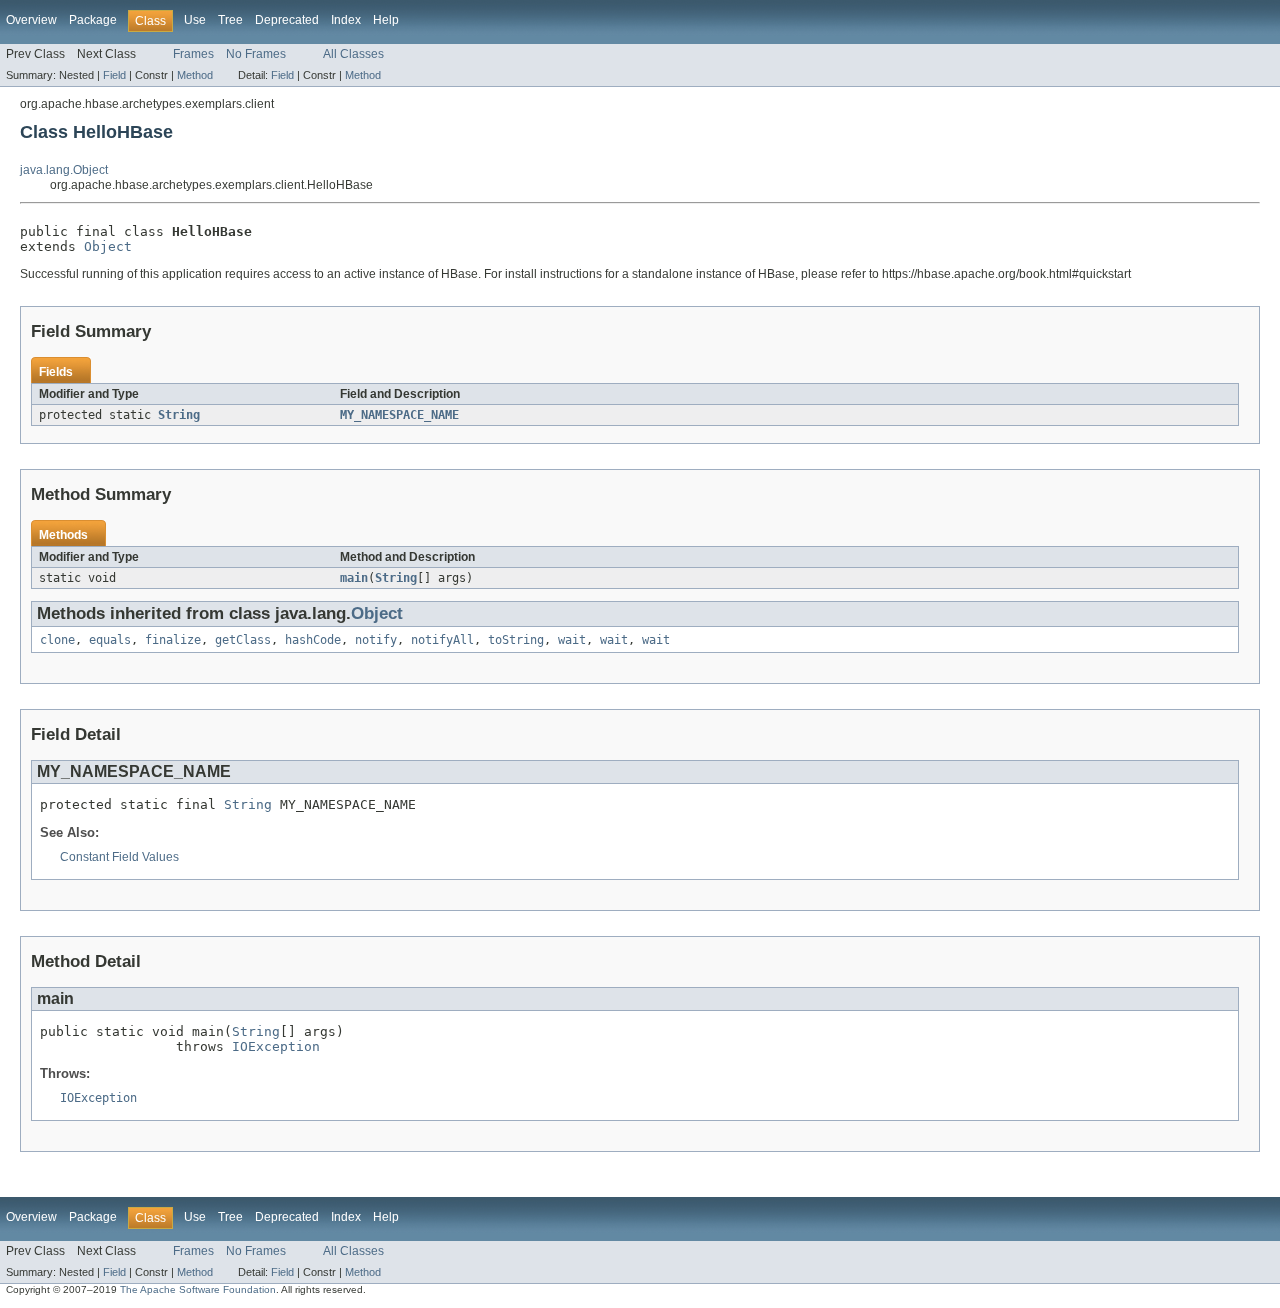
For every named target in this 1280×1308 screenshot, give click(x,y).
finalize (173, 640)
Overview (31, 20)
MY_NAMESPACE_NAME (399, 415)
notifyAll (442, 640)
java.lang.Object (64, 170)
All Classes (353, 54)
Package (93, 20)
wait (572, 640)
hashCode (313, 640)
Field (114, 75)
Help (386, 20)
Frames (193, 54)
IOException (276, 1046)
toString (516, 640)
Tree (230, 20)
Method (195, 75)
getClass (243, 640)
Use (195, 20)
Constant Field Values (119, 857)
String (179, 415)
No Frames (256, 54)
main (354, 578)
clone (57, 640)
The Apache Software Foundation (198, 1289)
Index (346, 20)
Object (108, 246)
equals (110, 640)
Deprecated (287, 20)
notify (376, 640)
